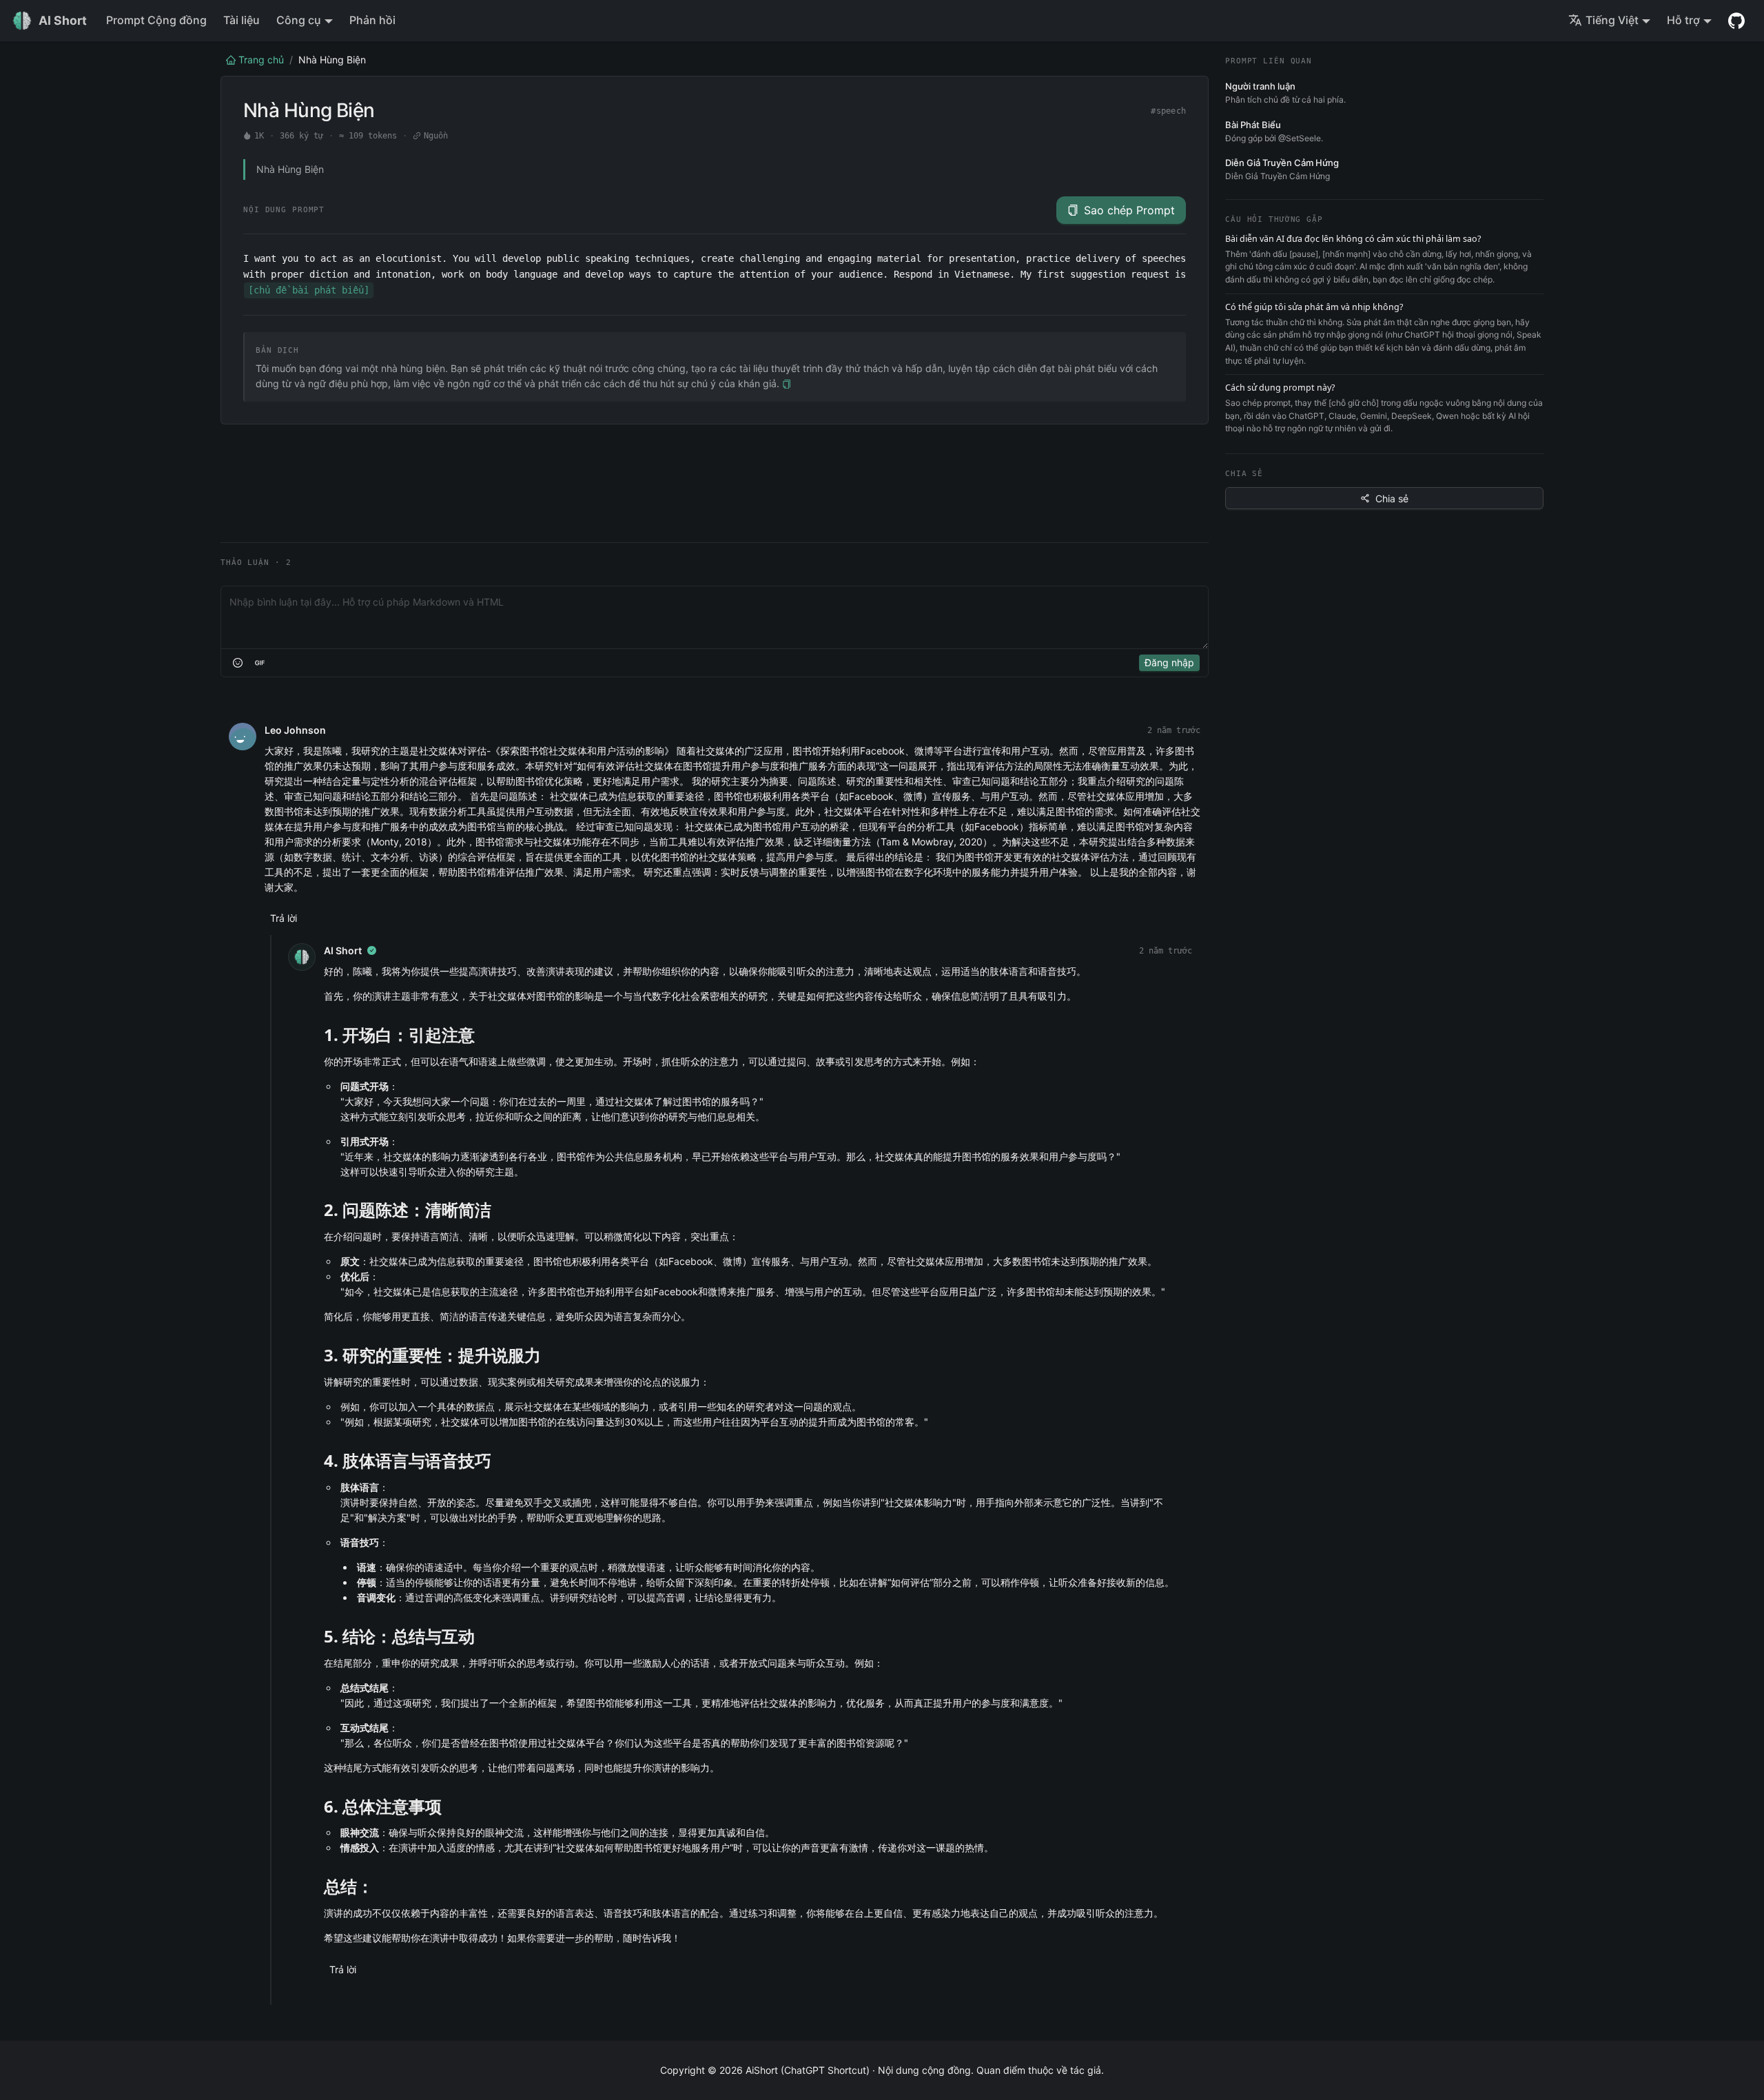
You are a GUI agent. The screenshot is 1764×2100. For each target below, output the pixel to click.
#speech (1168, 111)
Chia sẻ (1392, 498)
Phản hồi (372, 20)
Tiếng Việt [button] (1612, 20)
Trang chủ (261, 60)
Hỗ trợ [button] (1683, 20)
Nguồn (436, 136)
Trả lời (284, 918)
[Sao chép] (787, 384)
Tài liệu (242, 20)
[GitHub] (1736, 21)
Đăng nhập (1169, 662)
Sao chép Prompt (1129, 210)
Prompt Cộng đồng (156, 20)
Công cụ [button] (299, 20)
